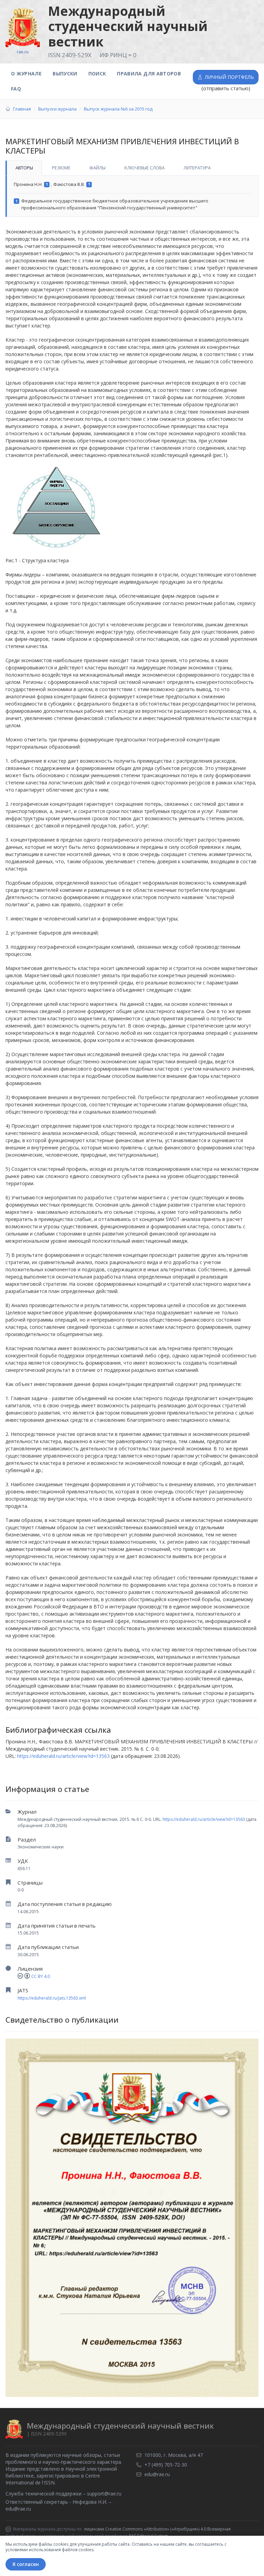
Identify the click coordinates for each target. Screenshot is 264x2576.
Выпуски (65, 74)
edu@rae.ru (18, 2509)
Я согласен (26, 2564)
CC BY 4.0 (41, 1976)
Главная (22, 109)
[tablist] (132, 168)
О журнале (26, 74)
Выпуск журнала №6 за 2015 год (118, 109)
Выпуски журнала (57, 109)
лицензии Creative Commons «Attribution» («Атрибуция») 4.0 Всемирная (157, 2529)
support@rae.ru (104, 2494)
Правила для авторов (149, 74)
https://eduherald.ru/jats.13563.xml (52, 1998)
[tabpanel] (132, 196)
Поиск (97, 74)
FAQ (16, 89)
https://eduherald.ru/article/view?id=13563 (204, 1819)
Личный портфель (229, 77)
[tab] (24, 168)
